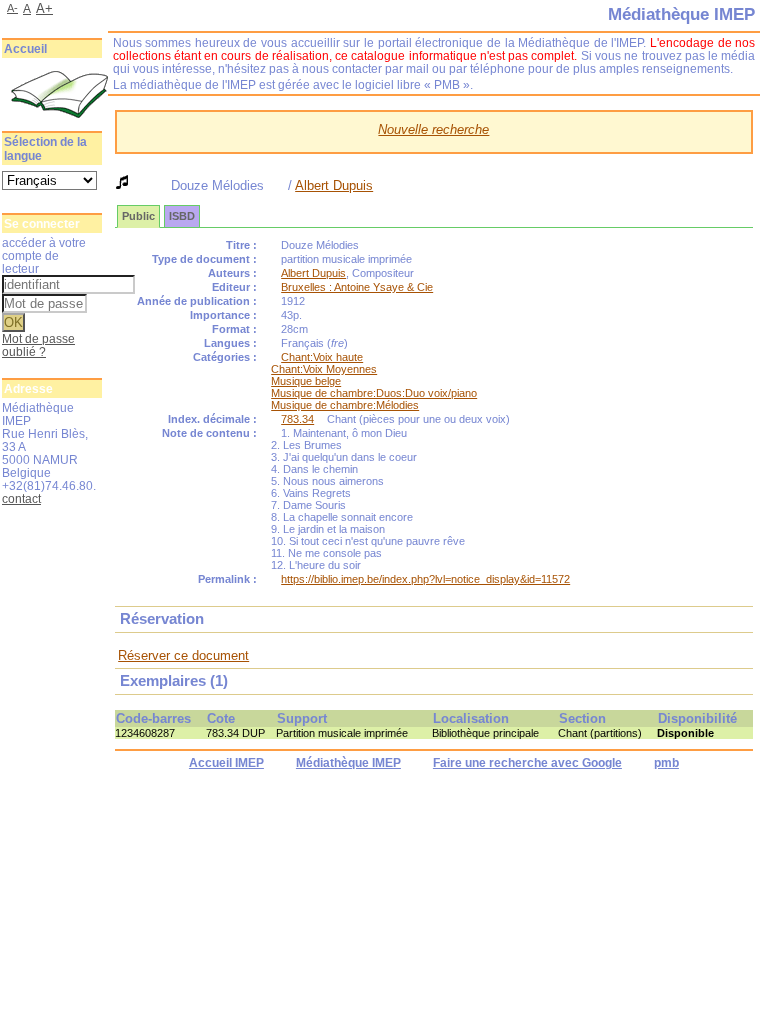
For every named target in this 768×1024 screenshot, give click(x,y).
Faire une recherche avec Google (527, 763)
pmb (666, 763)
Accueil (25, 49)
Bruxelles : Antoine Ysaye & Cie (357, 287)
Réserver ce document (183, 655)
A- (12, 8)
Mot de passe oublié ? (38, 345)
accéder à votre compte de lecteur (44, 255)
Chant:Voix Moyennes (324, 369)
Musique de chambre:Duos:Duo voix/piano (374, 393)
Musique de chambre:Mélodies (345, 405)
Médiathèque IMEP (348, 763)
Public (138, 216)
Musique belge (306, 381)
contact (21, 498)
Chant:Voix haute (322, 357)
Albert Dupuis (334, 185)
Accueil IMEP (226, 763)
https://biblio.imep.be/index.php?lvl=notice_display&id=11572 (425, 579)
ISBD (182, 216)
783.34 (297, 419)
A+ (44, 8)
